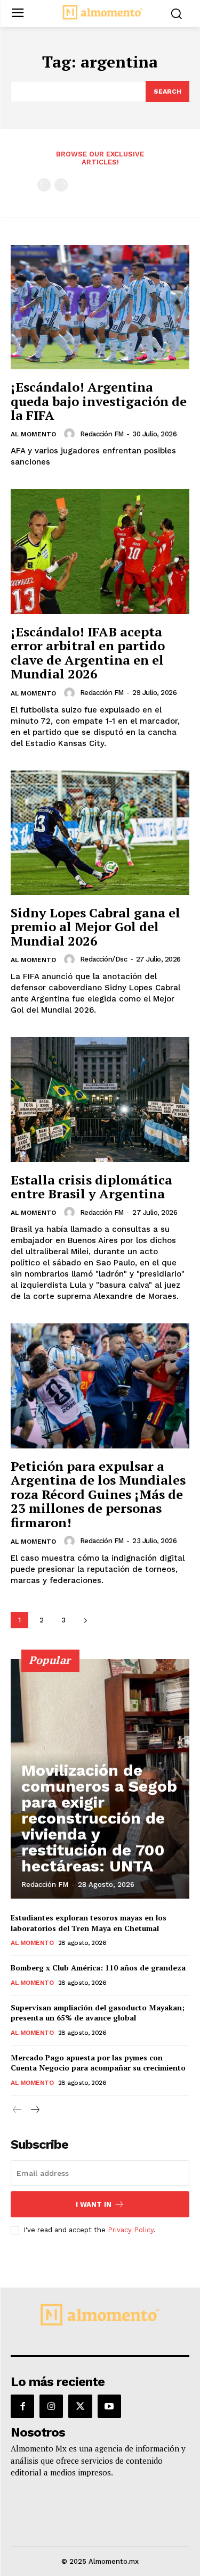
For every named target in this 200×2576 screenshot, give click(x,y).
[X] (80, 2406)
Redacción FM (102, 434)
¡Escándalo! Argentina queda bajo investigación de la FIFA (99, 401)
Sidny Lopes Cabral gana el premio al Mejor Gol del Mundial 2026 (95, 927)
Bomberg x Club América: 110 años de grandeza (98, 1968)
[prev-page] (44, 185)
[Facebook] (22, 2406)
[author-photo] (71, 434)
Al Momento (33, 434)
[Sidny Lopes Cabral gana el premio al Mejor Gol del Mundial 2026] (100, 833)
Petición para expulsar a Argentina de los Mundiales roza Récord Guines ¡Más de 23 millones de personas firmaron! (98, 1494)
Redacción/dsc (104, 959)
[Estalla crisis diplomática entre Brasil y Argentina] (100, 1100)
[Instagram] (51, 2406)
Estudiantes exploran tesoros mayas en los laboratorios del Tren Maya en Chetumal (89, 1923)
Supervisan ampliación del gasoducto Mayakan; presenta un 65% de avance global (98, 2013)
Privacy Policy (131, 2230)
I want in (94, 2204)
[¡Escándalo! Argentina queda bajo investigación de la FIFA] (100, 307)
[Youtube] (109, 2406)
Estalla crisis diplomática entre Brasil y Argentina (91, 1187)
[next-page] (85, 1620)
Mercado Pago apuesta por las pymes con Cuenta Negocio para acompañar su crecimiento (98, 2063)
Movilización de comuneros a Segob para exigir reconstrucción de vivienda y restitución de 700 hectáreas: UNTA (99, 1818)
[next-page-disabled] (61, 185)
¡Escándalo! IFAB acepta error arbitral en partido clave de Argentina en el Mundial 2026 (88, 653)
